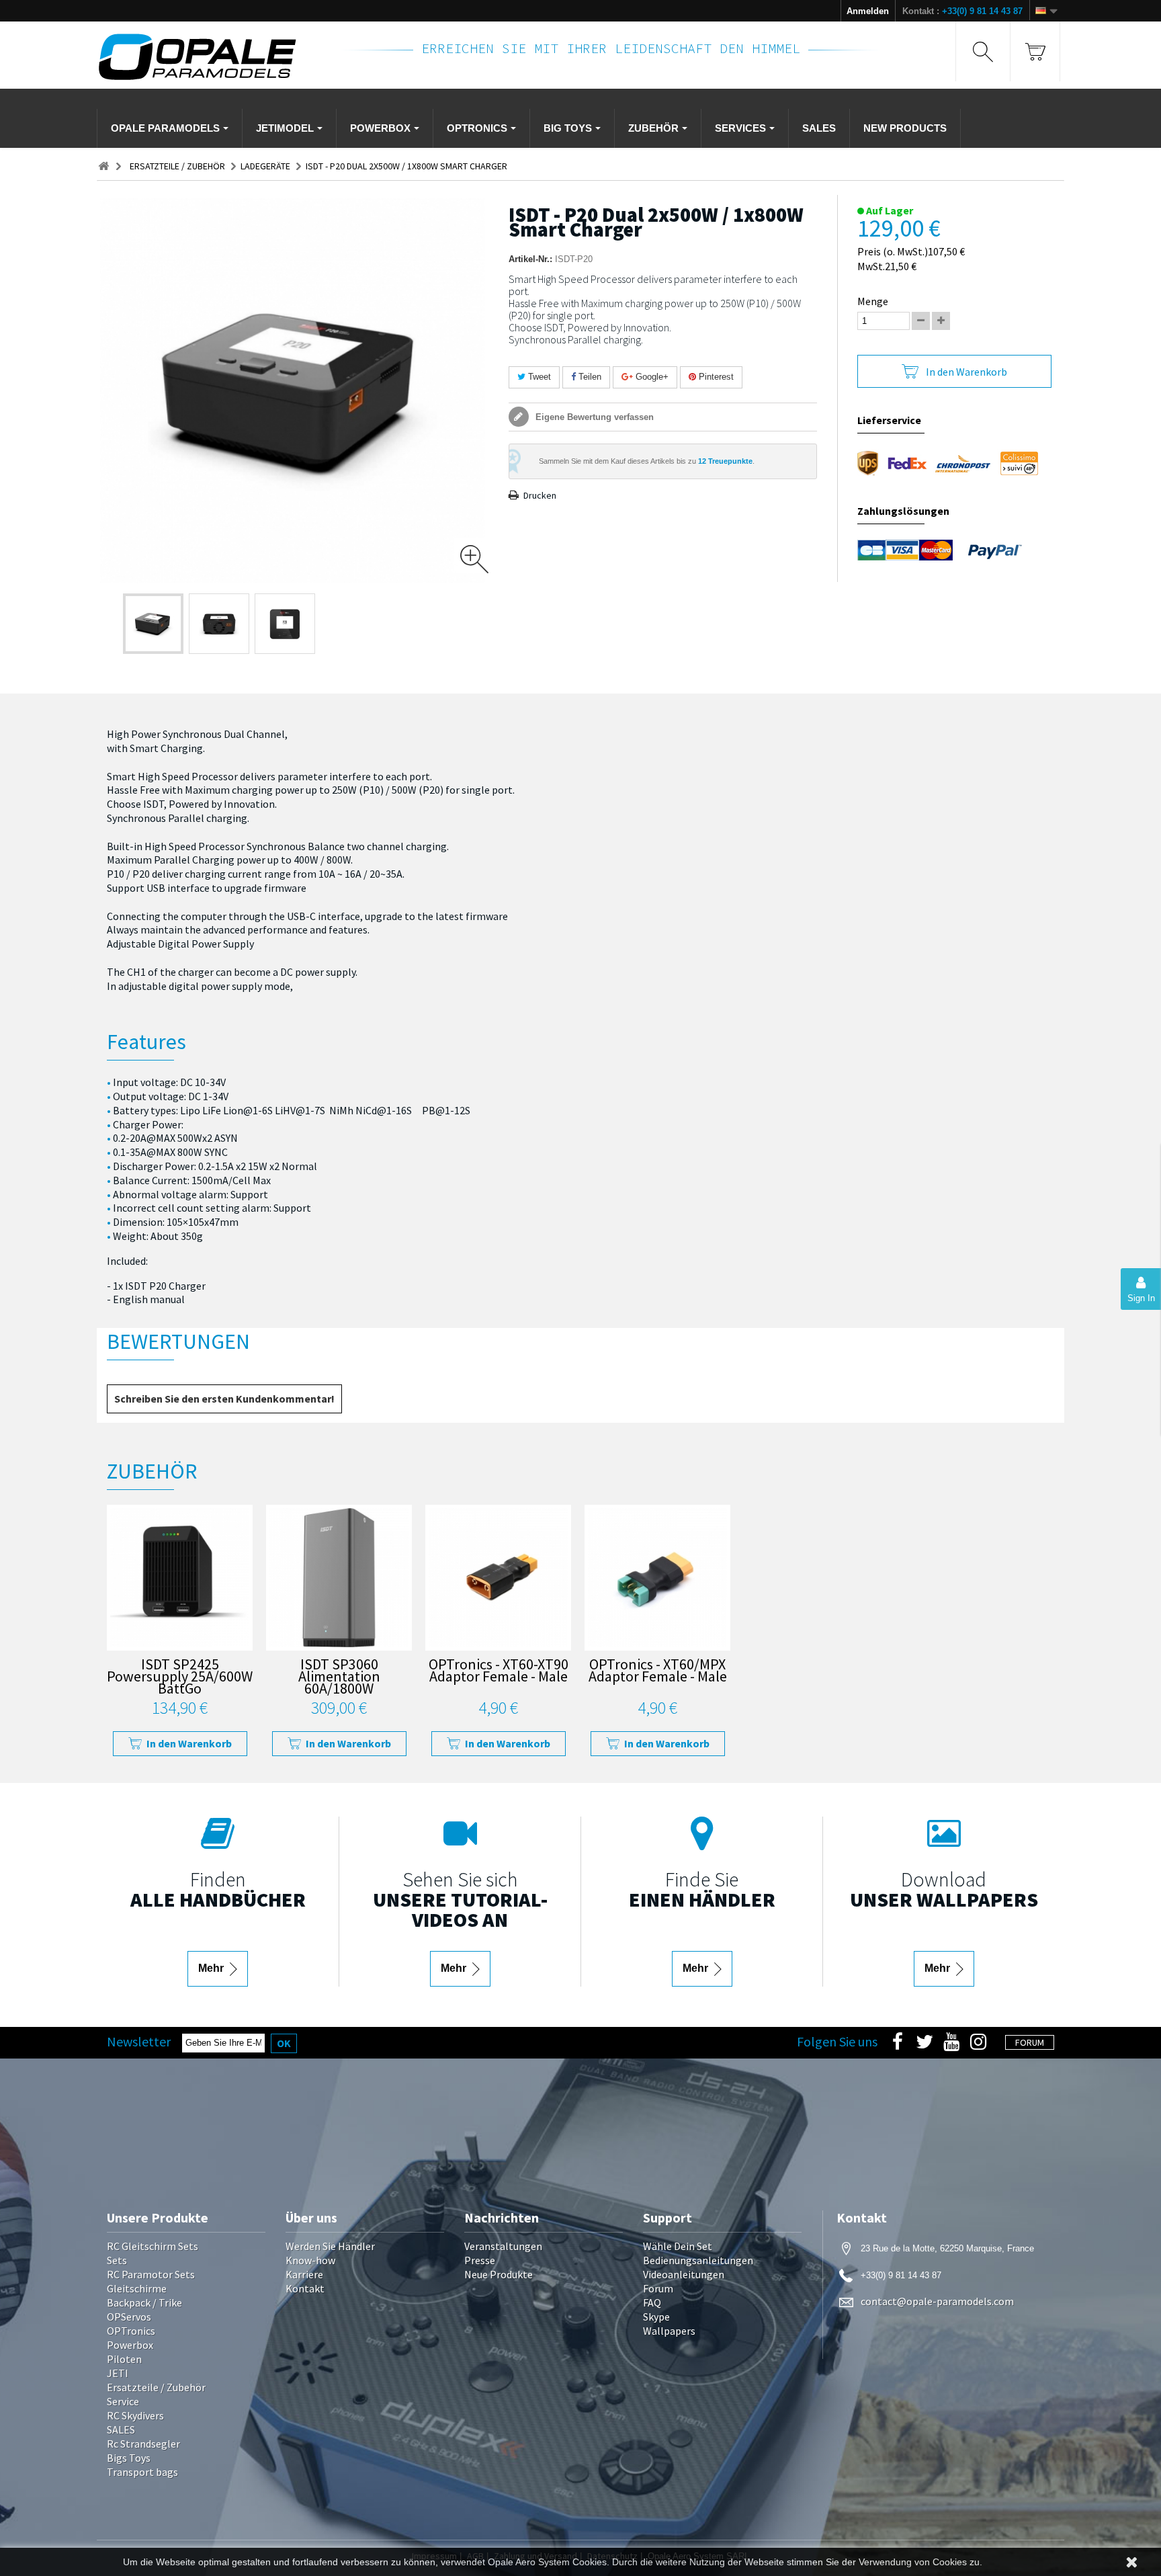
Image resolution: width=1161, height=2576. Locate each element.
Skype (656, 2317)
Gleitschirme (137, 2288)
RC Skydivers (135, 2415)
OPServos (129, 2317)
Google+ (651, 377)
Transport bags (142, 2472)
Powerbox (130, 2345)
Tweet (538, 377)
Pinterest (715, 377)
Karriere (304, 2274)
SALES (121, 2429)
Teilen (589, 377)
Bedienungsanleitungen (698, 2260)
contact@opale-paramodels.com (937, 2301)
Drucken (540, 495)
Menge (873, 301)
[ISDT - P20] (153, 624)
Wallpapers (669, 2331)
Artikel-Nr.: (530, 259)
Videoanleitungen (684, 2274)
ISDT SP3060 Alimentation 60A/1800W (339, 1678)
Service (123, 2401)
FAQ (652, 2302)
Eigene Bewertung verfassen (593, 417)
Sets (117, 2260)
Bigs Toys (129, 2458)
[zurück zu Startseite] (103, 166)
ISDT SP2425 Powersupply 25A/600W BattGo (180, 1678)
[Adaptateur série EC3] (498, 1578)
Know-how (310, 2260)
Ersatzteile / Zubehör (156, 2387)
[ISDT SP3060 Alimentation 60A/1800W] (339, 1578)
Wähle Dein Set (678, 2246)
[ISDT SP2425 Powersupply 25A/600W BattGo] (180, 1578)
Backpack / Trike (144, 2302)
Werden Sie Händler (330, 2246)
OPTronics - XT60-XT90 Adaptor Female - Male (499, 1672)
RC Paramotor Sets (151, 2274)
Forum (658, 2288)
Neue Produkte (499, 2274)
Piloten (124, 2359)
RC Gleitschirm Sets (153, 2246)
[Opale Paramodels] (210, 57)
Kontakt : (962, 11)
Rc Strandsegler (143, 2444)
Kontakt (305, 2288)
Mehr (212, 1968)
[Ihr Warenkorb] (1035, 51)
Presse (480, 2260)
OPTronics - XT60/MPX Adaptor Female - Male (658, 1672)
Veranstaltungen (503, 2246)
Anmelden (868, 11)
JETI (118, 2373)
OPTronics (131, 2331)
